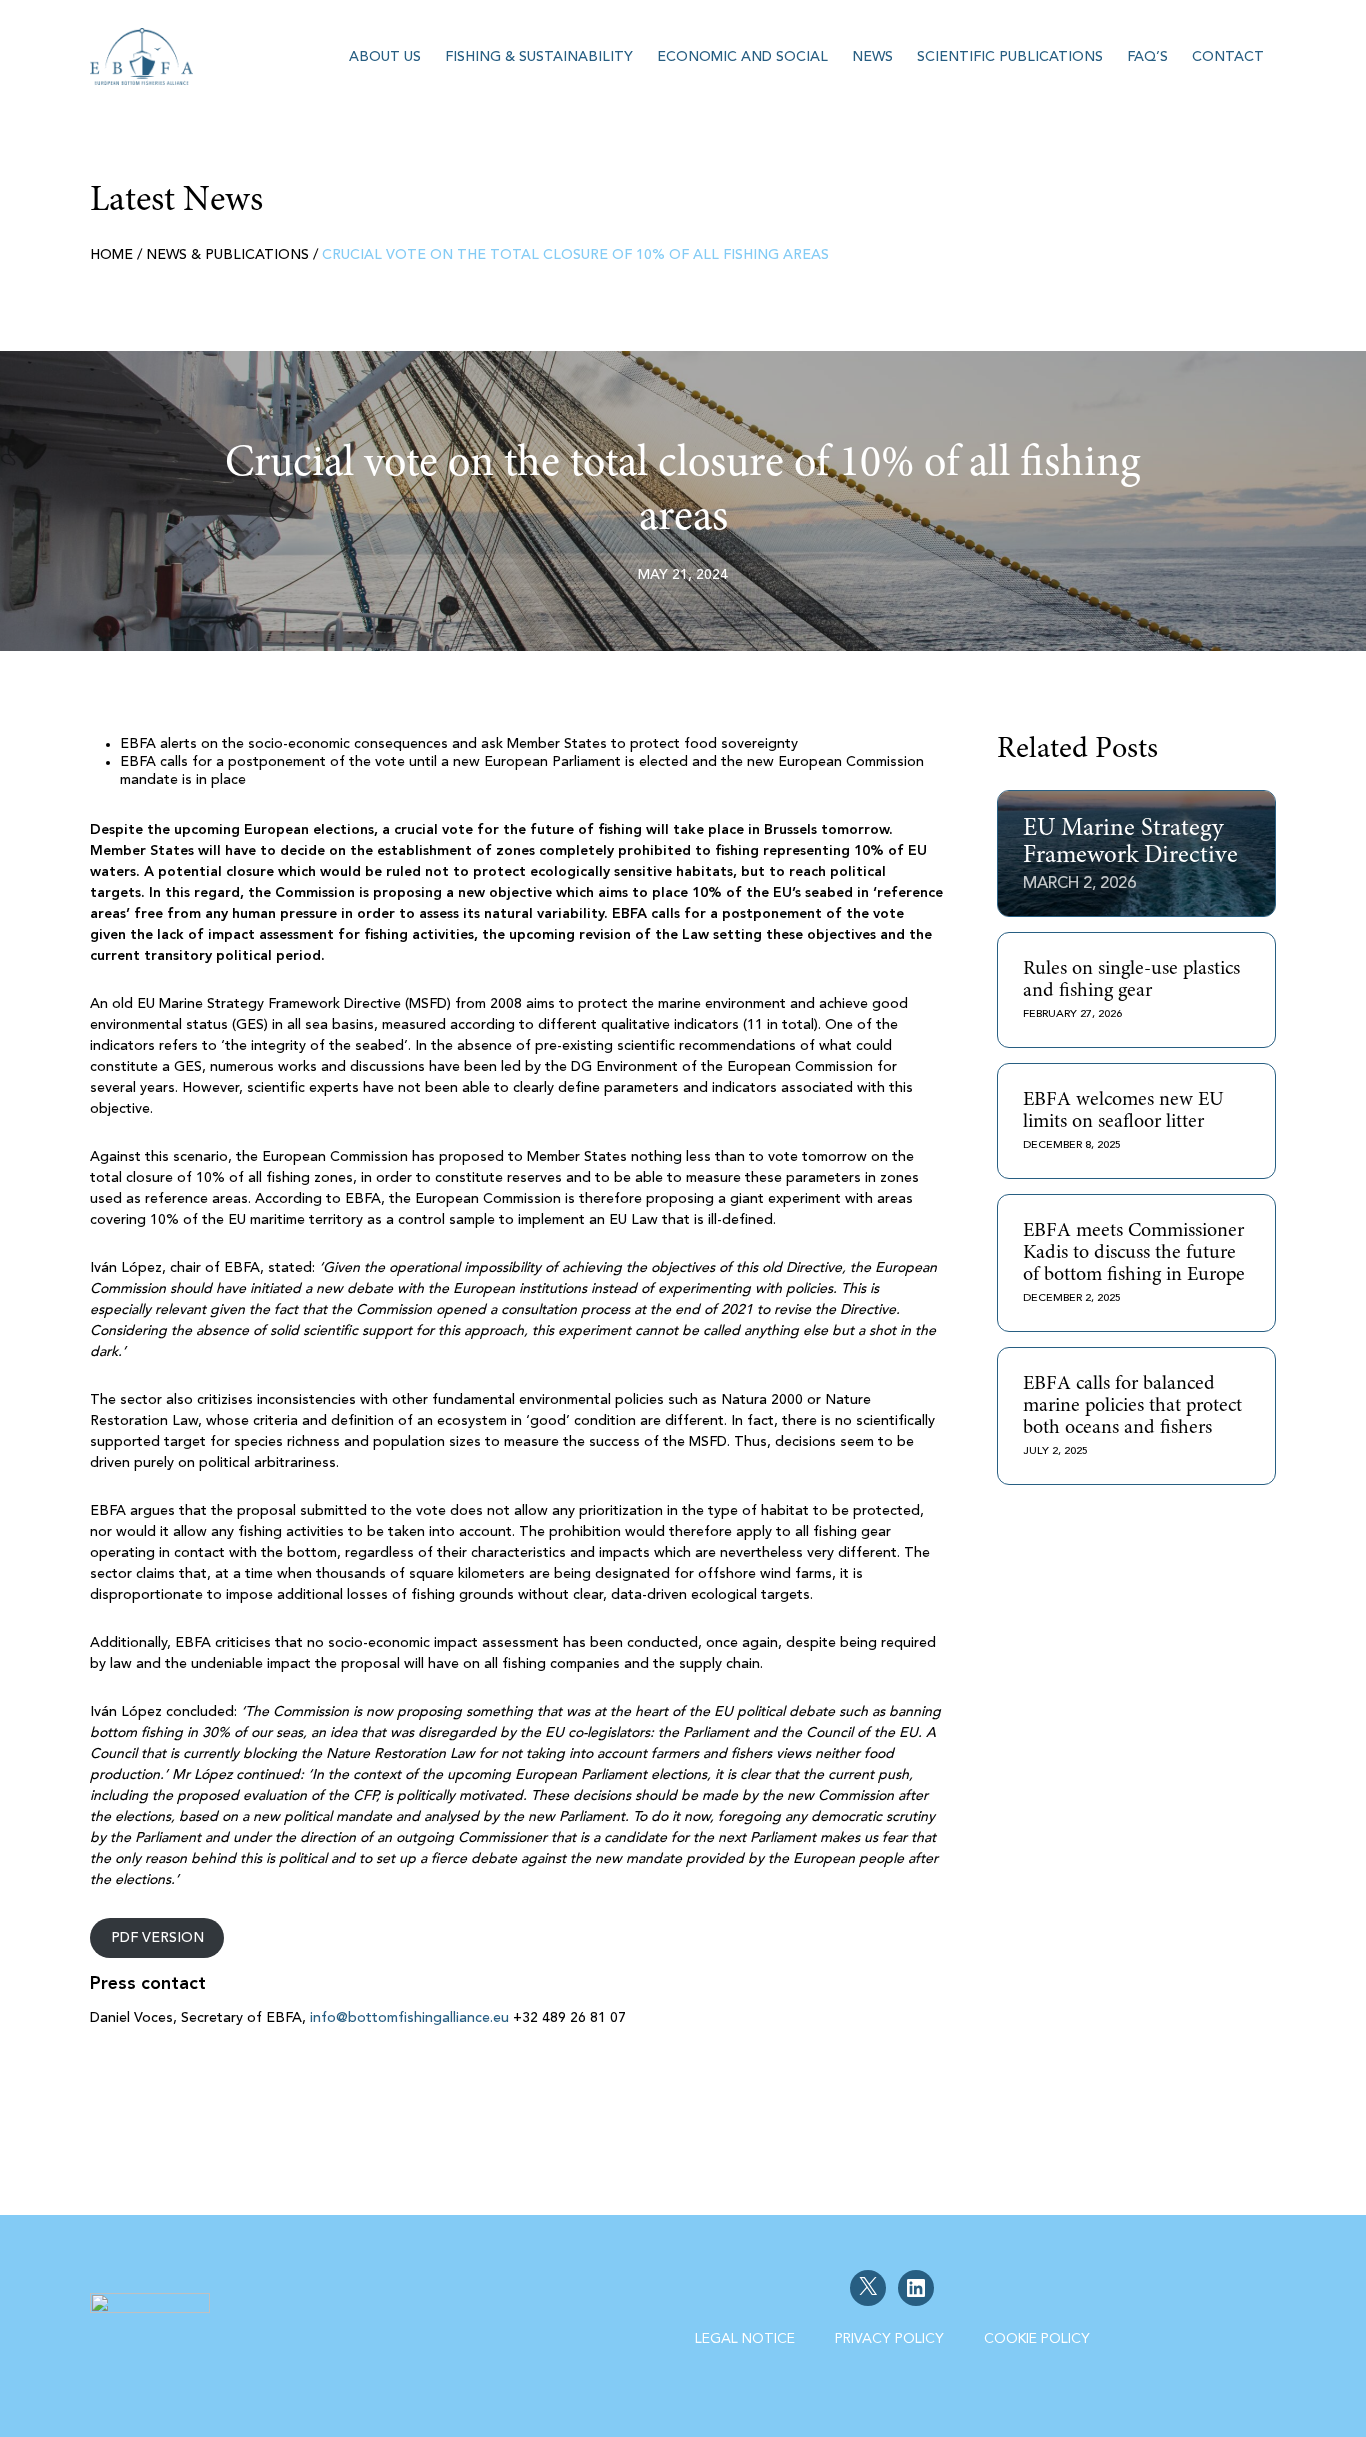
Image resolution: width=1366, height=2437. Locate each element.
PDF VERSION (157, 1938)
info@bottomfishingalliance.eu (409, 2018)
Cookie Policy (1037, 2339)
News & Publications (227, 255)
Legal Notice (745, 2339)
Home (111, 255)
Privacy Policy (889, 2339)
